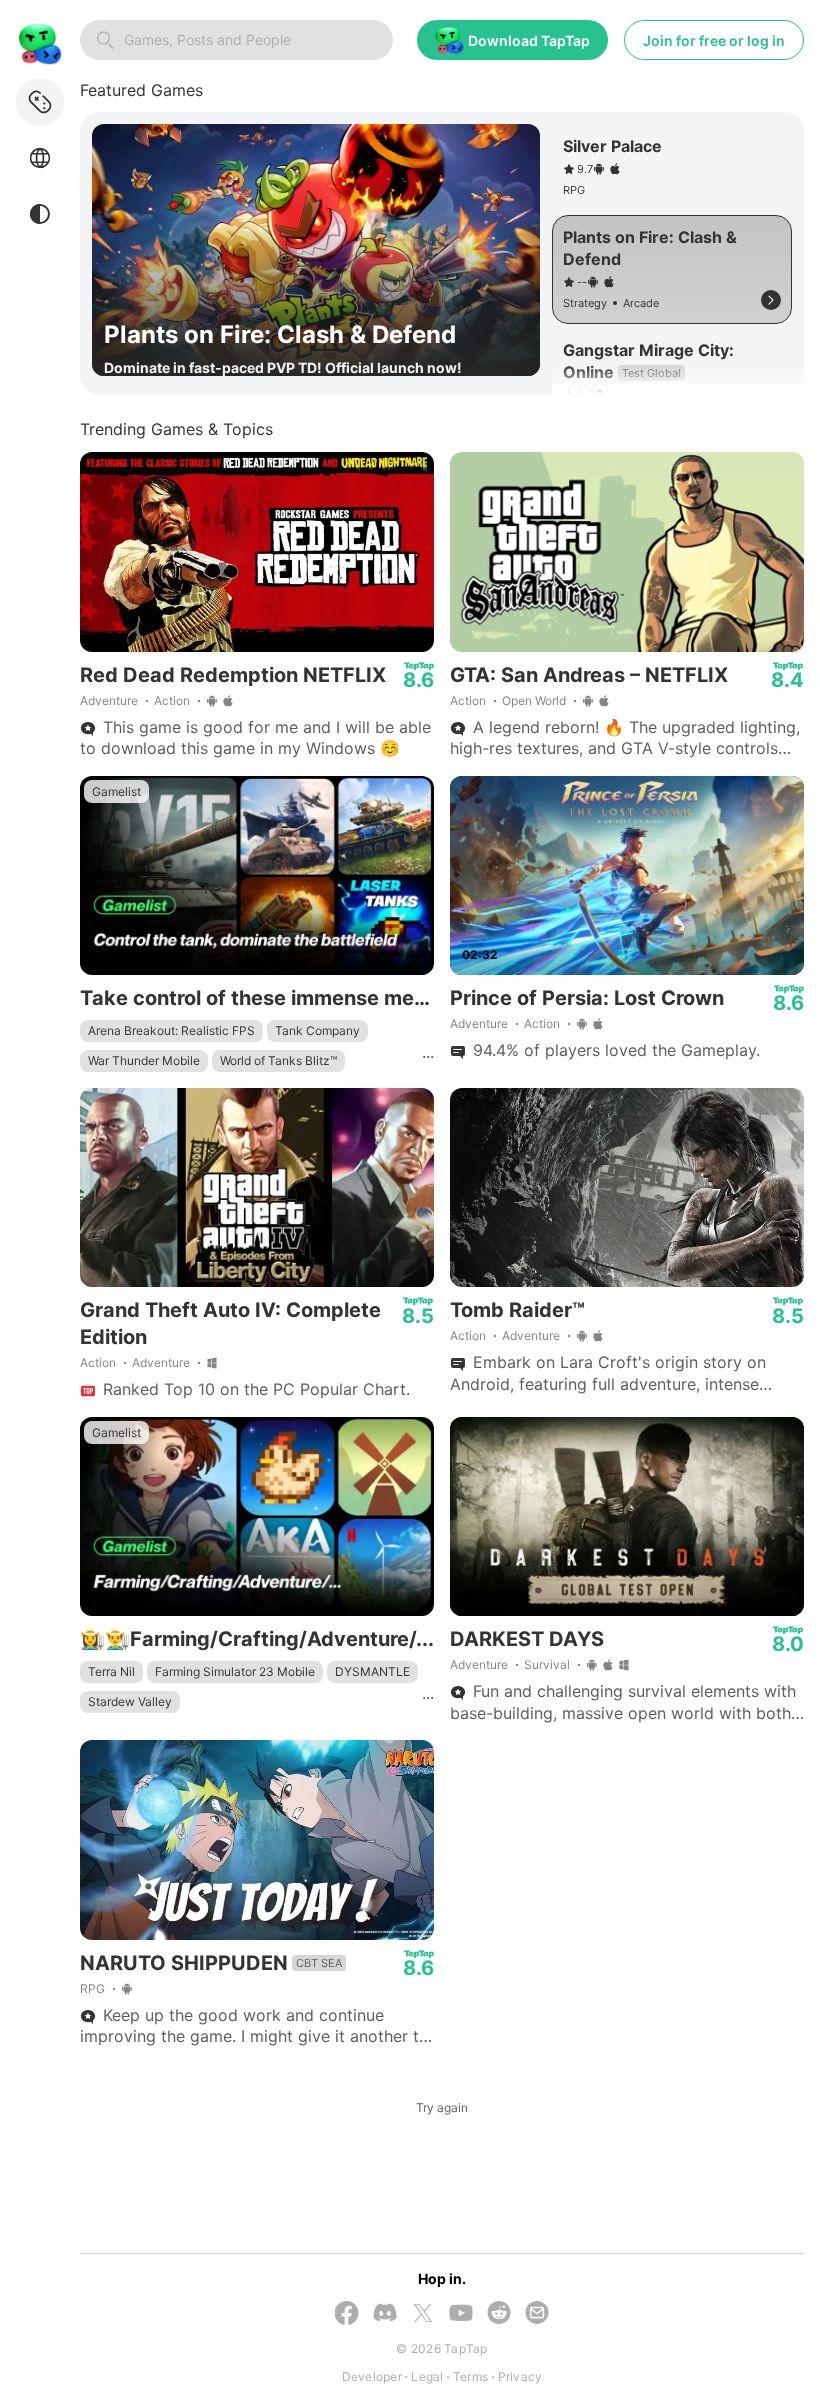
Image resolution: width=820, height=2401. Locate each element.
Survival (547, 1664)
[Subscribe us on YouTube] (461, 2314)
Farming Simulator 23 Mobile (235, 1671)
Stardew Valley (130, 1701)
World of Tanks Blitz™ (278, 1060)
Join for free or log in (714, 40)
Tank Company (317, 1030)
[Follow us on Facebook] (347, 2315)
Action (172, 700)
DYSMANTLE (372, 1671)
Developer (372, 2376)
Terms (470, 2376)
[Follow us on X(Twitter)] (423, 2315)
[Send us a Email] (537, 2314)
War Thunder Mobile (144, 1060)
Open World (534, 700)
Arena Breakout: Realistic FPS (171, 1030)
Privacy (520, 2376)
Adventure (109, 700)
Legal (427, 2376)
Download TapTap (529, 40)
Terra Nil (111, 1671)
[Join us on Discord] (385, 2314)
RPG (92, 1988)
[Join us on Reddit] (499, 2314)
